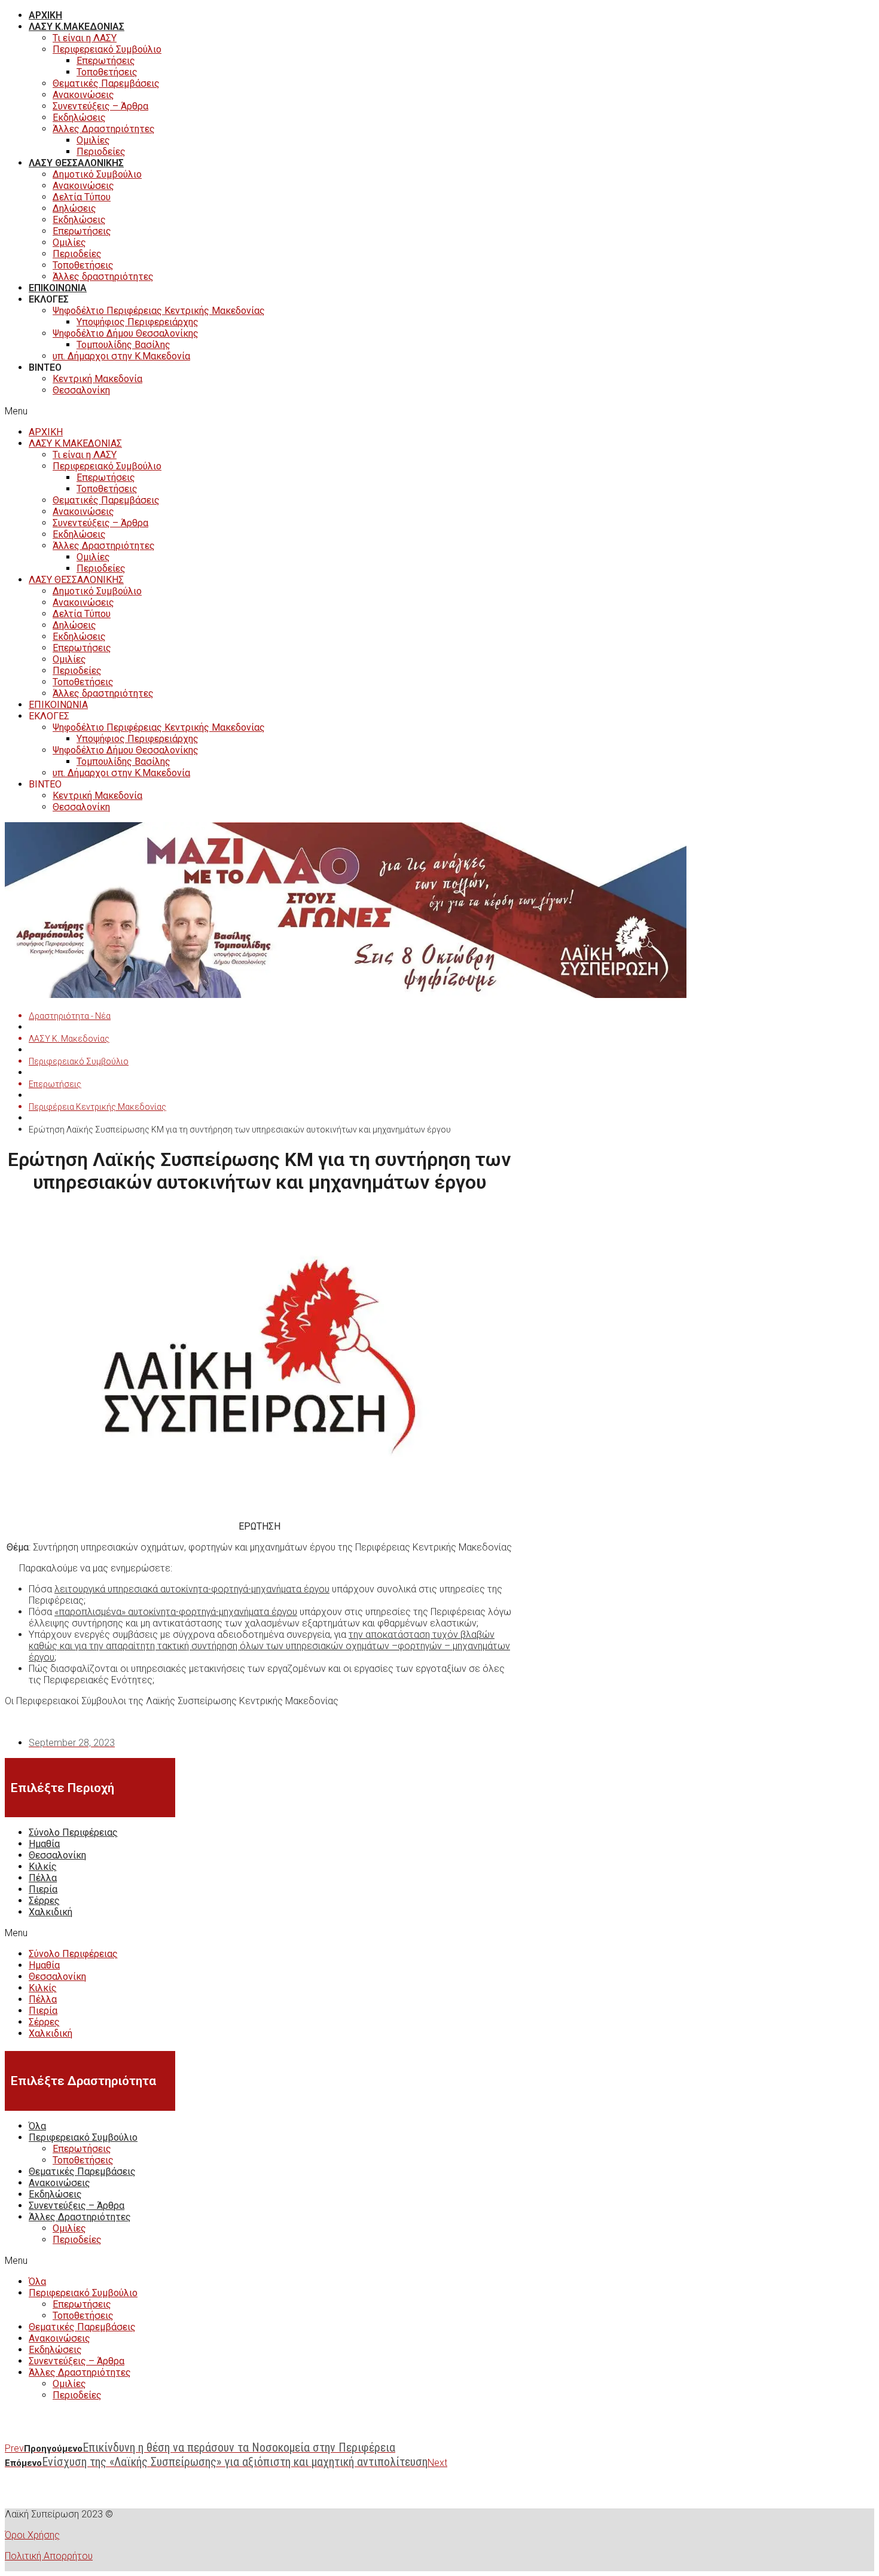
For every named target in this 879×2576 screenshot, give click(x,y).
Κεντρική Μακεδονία (97, 379)
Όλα (37, 2126)
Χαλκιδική (51, 1912)
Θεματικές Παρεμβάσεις (106, 83)
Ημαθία (44, 1844)
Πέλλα (43, 1878)
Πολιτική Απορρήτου (49, 2556)
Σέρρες (44, 1901)
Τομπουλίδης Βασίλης (123, 345)
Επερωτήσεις (106, 61)
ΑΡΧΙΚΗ (45, 15)
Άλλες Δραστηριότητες (104, 129)
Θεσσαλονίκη (81, 390)
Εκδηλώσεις (79, 117)
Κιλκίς (43, 1867)
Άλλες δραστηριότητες (103, 277)
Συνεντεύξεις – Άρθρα (100, 106)
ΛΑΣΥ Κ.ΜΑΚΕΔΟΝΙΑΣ (77, 27)
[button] (346, 411)
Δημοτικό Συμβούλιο (97, 174)
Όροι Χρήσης (32, 2535)
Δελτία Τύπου (82, 197)
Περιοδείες (101, 152)
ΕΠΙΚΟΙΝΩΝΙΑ (58, 288)
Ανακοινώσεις (83, 95)
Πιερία (43, 1889)
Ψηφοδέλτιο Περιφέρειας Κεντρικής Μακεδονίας (159, 311)
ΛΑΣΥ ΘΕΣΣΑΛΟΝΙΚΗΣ (76, 163)
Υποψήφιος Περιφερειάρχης (138, 322)
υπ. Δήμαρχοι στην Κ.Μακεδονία (121, 356)
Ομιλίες (93, 140)
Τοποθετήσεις (107, 72)
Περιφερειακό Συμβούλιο (107, 49)
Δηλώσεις (74, 208)
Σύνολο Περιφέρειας (73, 1832)
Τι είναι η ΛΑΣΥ (85, 38)
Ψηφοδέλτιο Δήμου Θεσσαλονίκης (126, 333)
